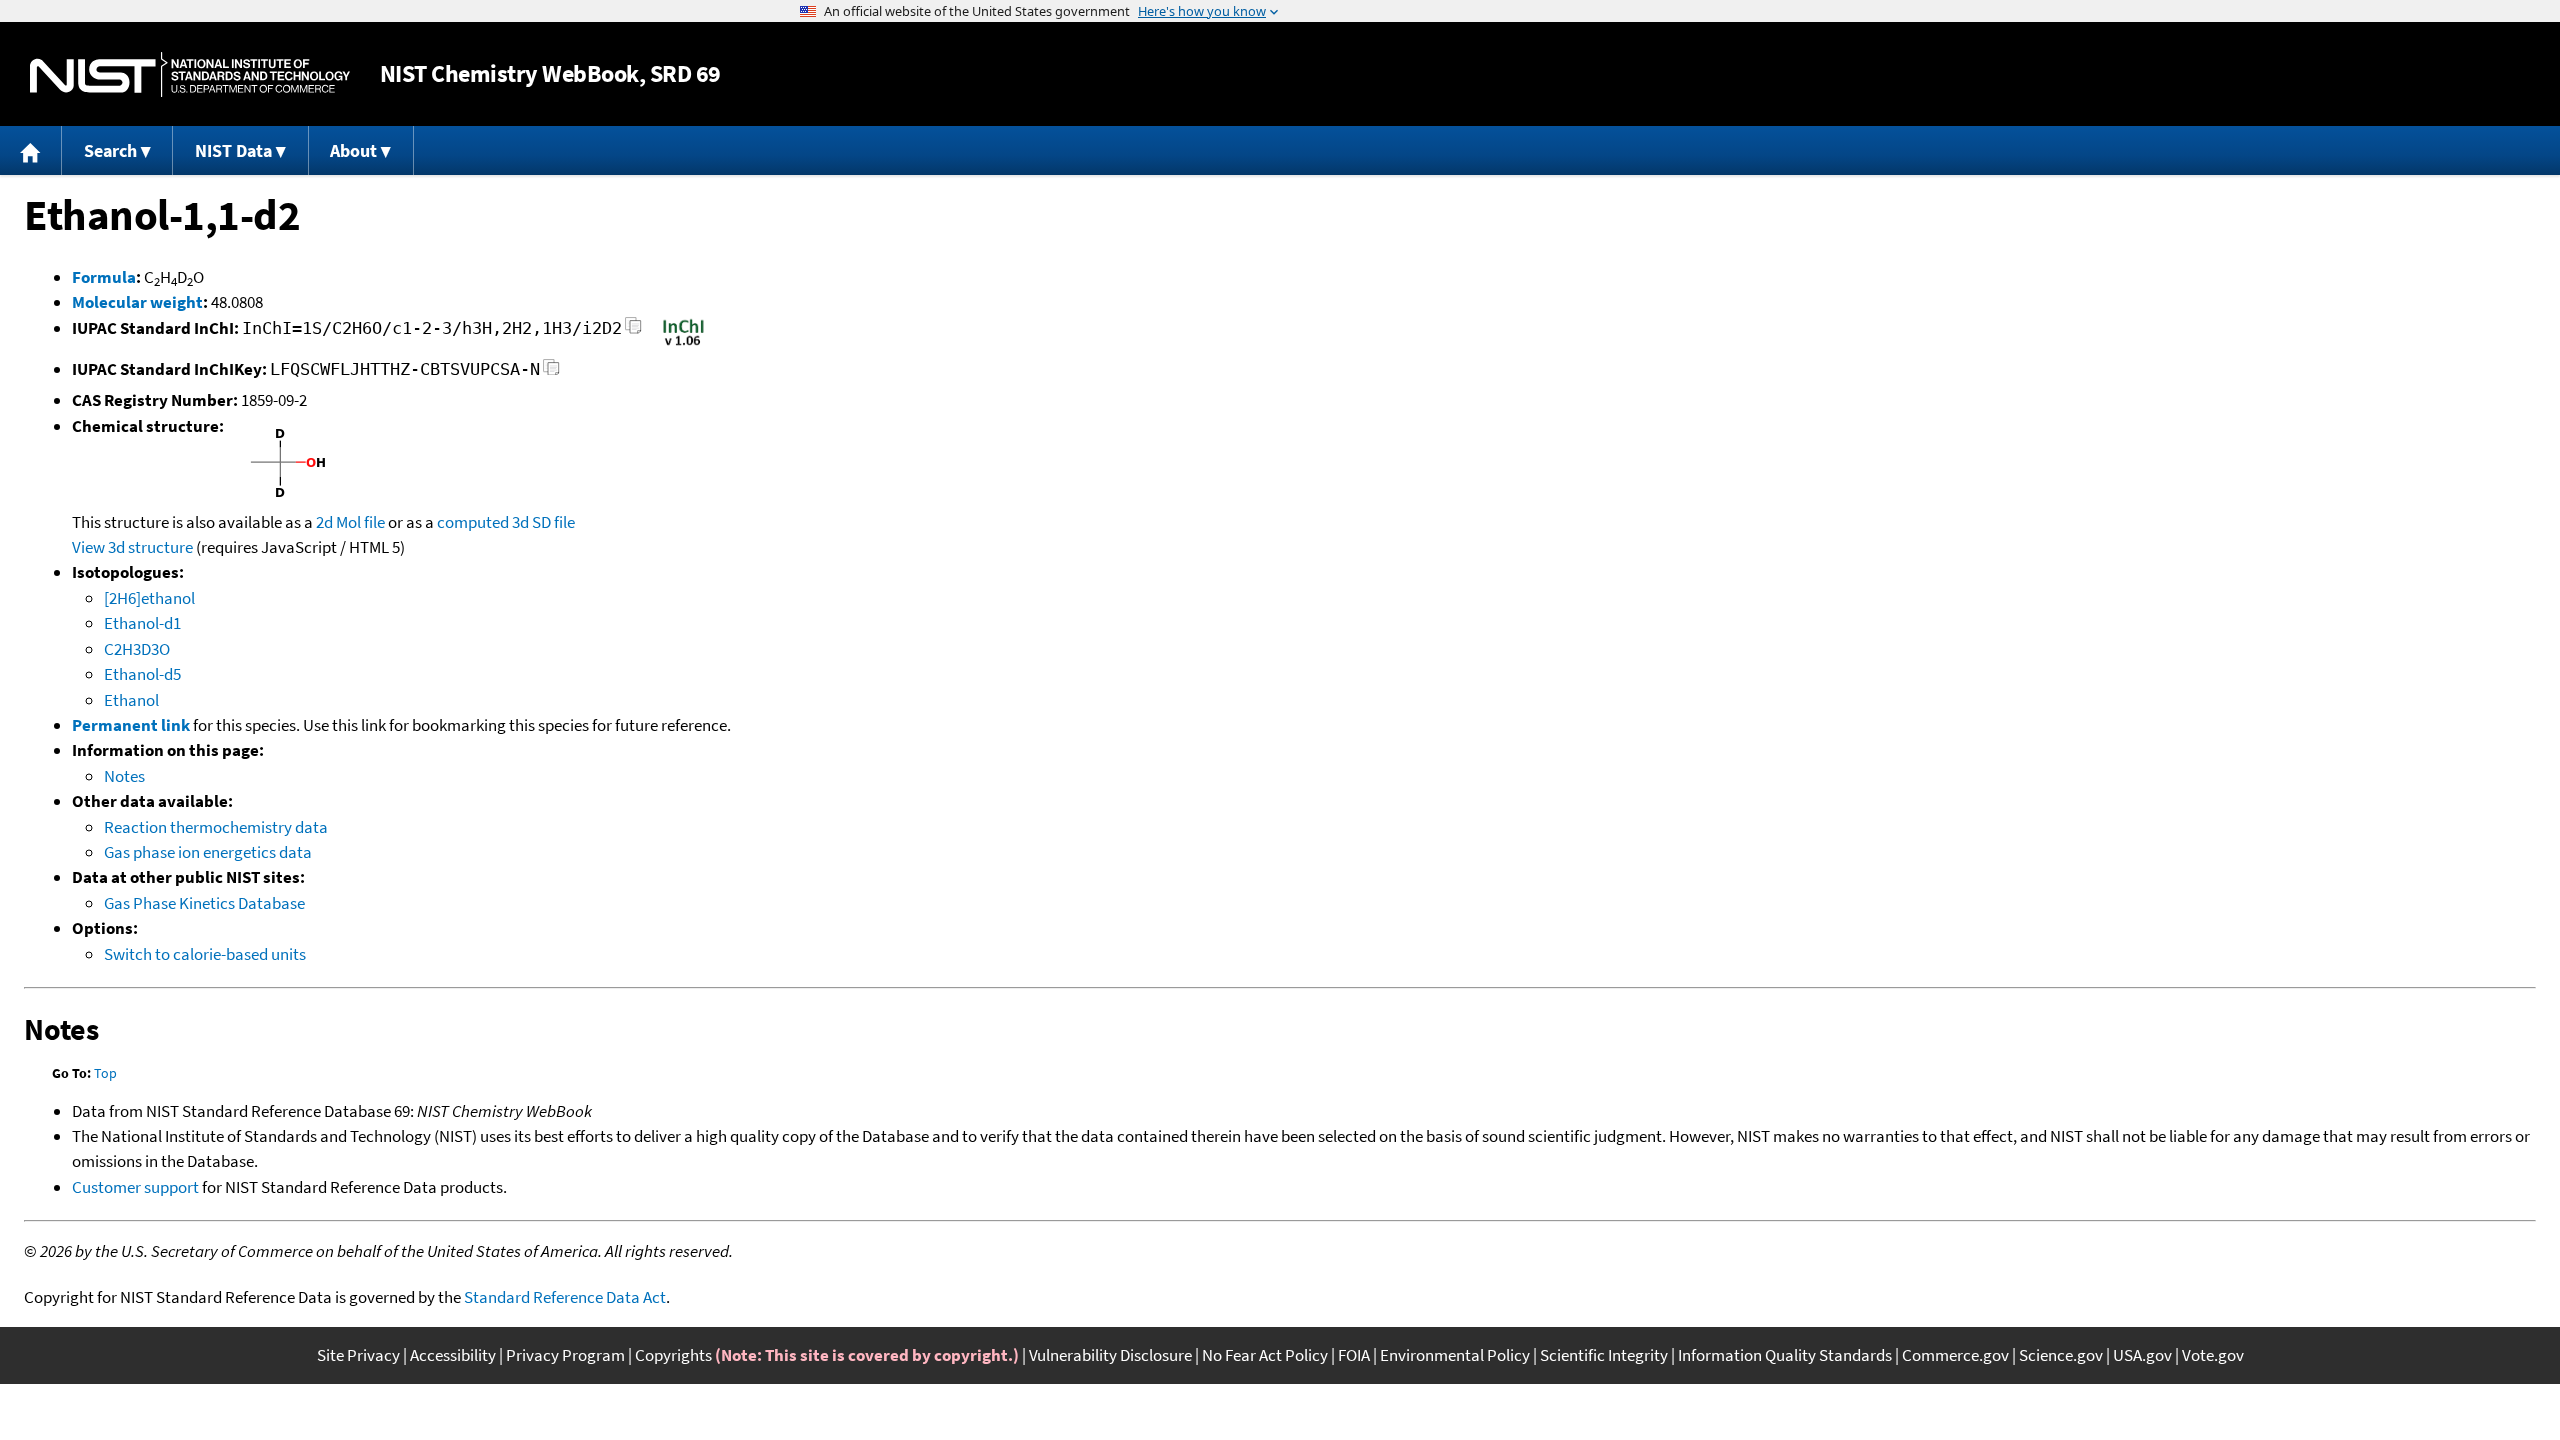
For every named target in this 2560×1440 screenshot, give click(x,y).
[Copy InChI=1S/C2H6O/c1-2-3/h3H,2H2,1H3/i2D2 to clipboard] (633, 331)
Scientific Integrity (1604, 1355)
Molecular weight (137, 302)
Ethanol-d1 (142, 623)
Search (110, 150)
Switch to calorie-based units (205, 954)
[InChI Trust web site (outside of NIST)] (683, 344)
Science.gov (2061, 1355)
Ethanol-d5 (142, 674)
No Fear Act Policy (1265, 1355)
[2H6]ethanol (149, 598)
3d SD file (543, 522)
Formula (104, 277)
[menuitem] (31, 150)
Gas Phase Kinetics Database (204, 903)
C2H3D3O (137, 649)
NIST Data (233, 150)
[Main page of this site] (31, 150)
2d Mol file (350, 522)
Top (105, 1073)
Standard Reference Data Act (565, 1297)
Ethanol (131, 700)
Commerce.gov (1955, 1355)
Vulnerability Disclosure (1110, 1355)
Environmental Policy (1455, 1355)
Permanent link (131, 725)
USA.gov (2142, 1355)
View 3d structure (132, 547)
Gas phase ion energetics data (208, 852)
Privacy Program (565, 1355)
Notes (124, 776)
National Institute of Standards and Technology (190, 74)
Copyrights (673, 1355)
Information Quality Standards (1785, 1355)
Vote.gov (2213, 1355)
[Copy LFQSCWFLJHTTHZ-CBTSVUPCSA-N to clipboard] (551, 372)
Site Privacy (358, 1355)
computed (473, 522)
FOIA (1354, 1355)
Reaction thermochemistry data (216, 827)
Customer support (135, 1187)
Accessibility (453, 1355)
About (353, 150)
